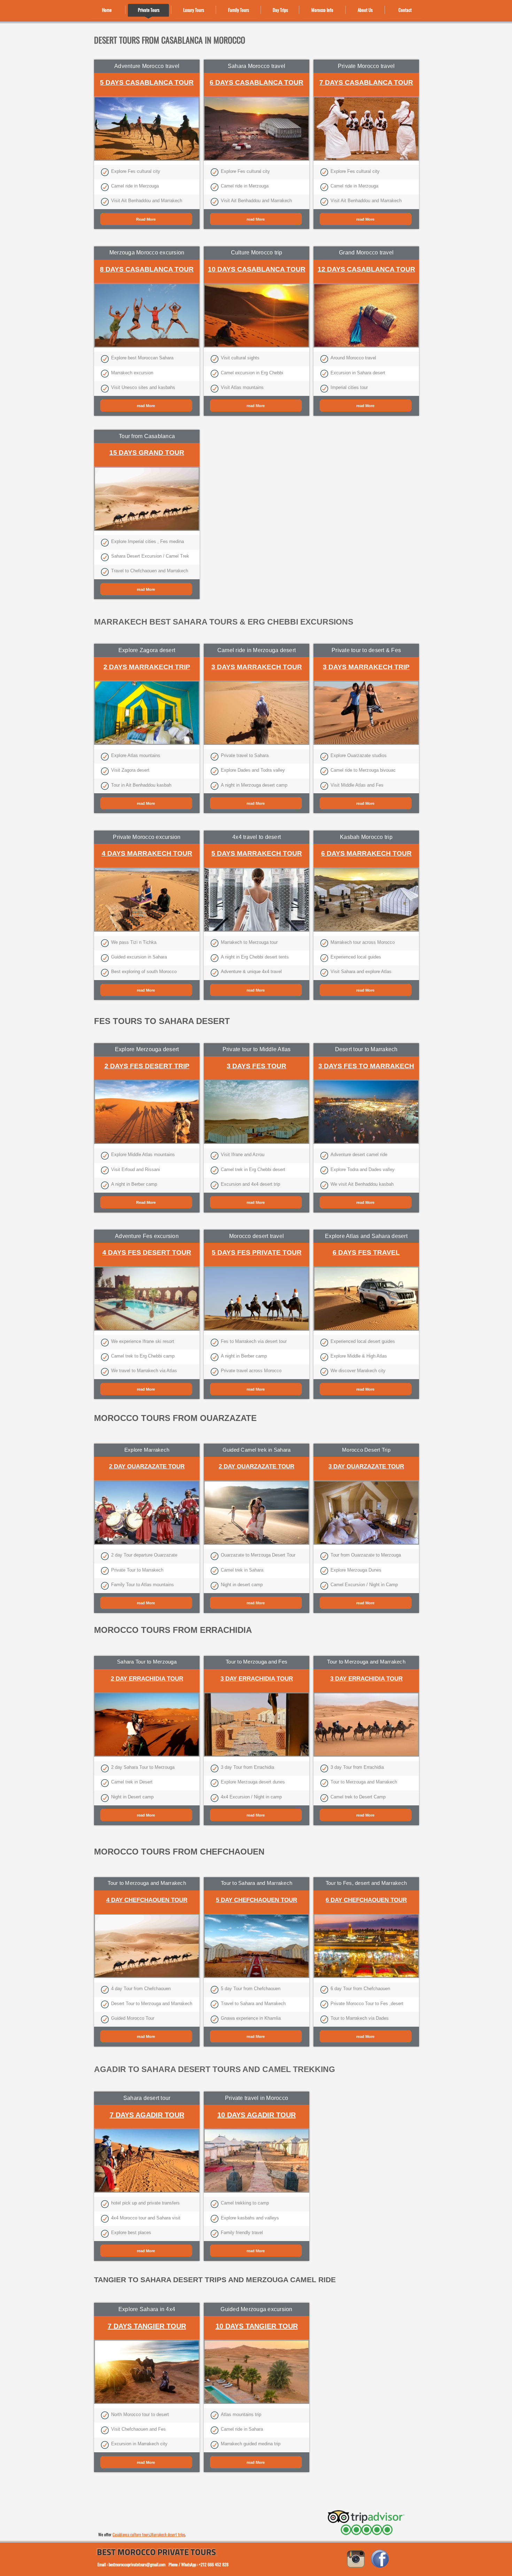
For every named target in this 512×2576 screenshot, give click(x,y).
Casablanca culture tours (131, 2534)
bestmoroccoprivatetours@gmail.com (137, 2564)
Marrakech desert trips (168, 2534)
